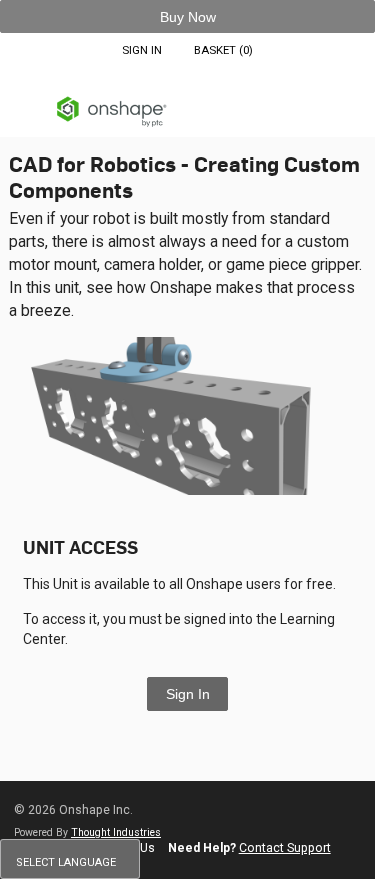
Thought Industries (116, 832)
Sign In (188, 694)
